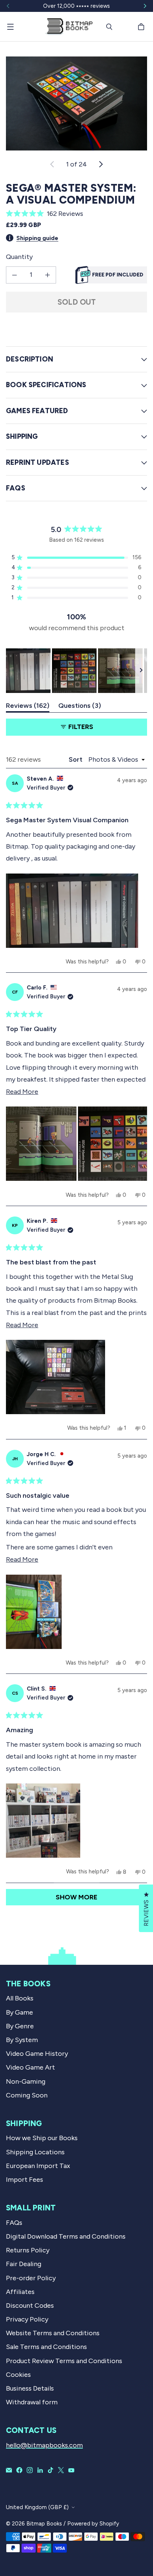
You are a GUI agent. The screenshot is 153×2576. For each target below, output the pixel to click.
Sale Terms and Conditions (46, 2347)
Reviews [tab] (28, 707)
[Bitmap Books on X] (61, 2470)
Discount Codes (30, 2306)
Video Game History (37, 2054)
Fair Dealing (24, 2264)
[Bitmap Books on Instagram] (30, 2470)
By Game (19, 2012)
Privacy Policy (27, 2319)
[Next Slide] (141, 671)
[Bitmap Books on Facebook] (19, 2470)
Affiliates (20, 2292)
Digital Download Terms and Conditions (66, 2236)
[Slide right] (145, 6)
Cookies (18, 2375)
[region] (76, 671)
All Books (20, 1998)
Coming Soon (27, 2095)
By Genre (20, 2026)
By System (22, 2040)
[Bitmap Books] (69, 27)
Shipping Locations (35, 2152)
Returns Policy (28, 2250)
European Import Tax (38, 2166)
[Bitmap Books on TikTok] (51, 2470)
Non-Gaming (26, 2081)
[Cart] (142, 27)
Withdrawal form (32, 2402)
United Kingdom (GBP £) (37, 2507)
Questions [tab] (80, 707)
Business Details (30, 2388)
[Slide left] (8, 6)
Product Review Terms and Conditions (64, 2361)
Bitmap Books (44, 2524)
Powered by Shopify (93, 2524)
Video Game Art (30, 2067)
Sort (76, 759)
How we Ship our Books (42, 2138)
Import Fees (25, 2180)
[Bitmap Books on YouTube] (71, 2470)
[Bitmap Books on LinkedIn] (40, 2470)
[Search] (109, 27)
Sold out (77, 302)
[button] (76, 214)
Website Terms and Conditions (53, 2333)
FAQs (14, 2223)
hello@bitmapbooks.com (44, 2445)
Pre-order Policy (31, 2278)
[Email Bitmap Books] (9, 2470)
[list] (76, 103)
